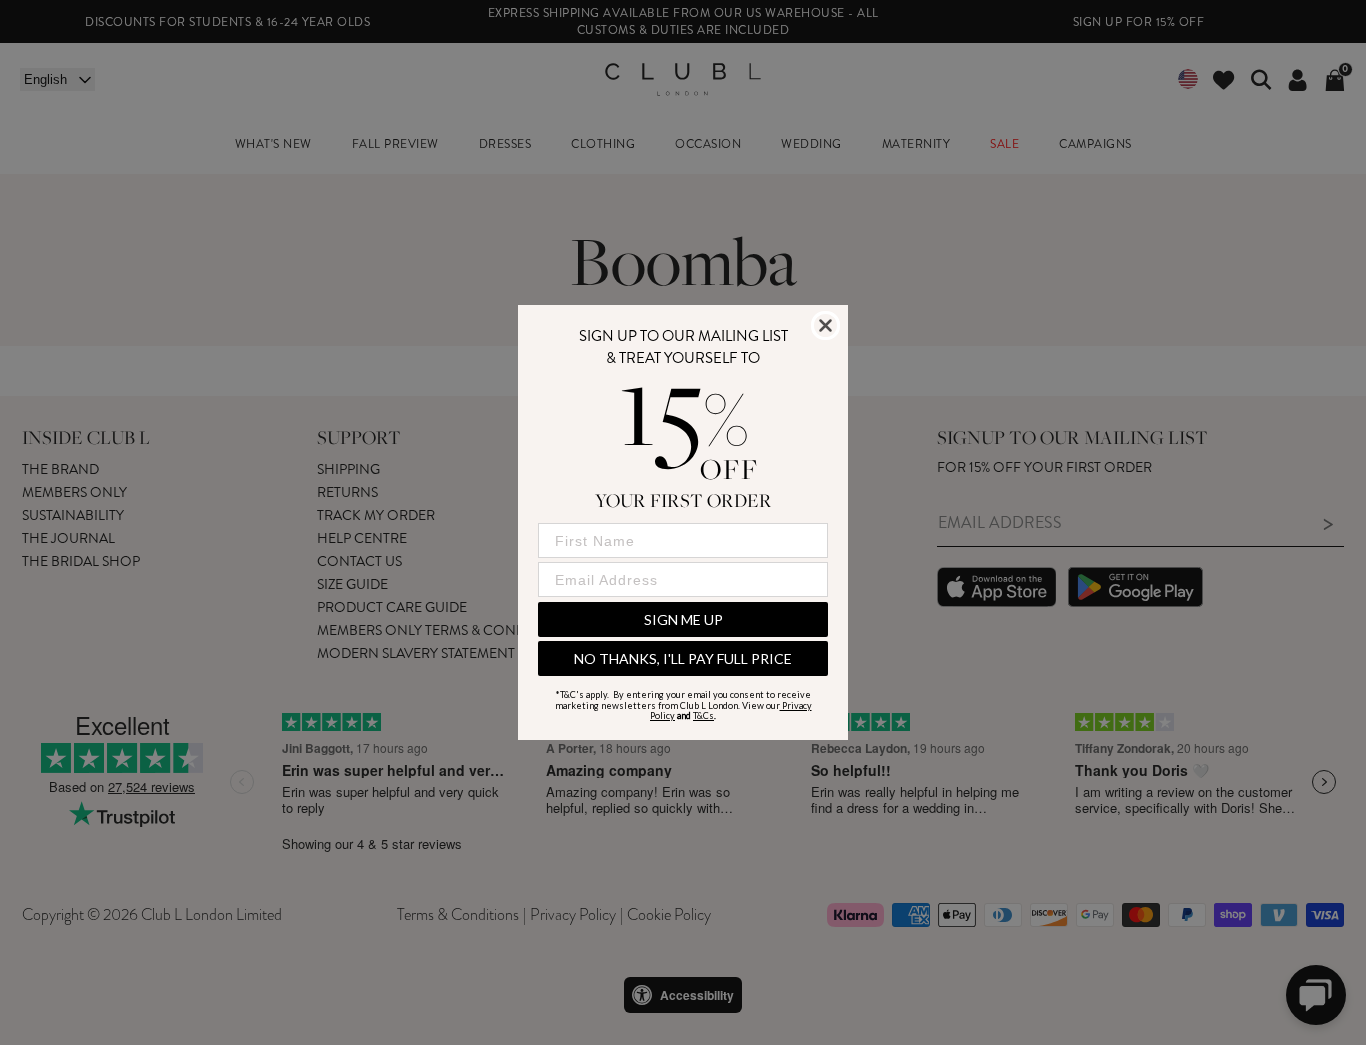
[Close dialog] (825, 325)
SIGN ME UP (683, 619)
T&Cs (703, 715)
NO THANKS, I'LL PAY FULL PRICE (683, 658)
